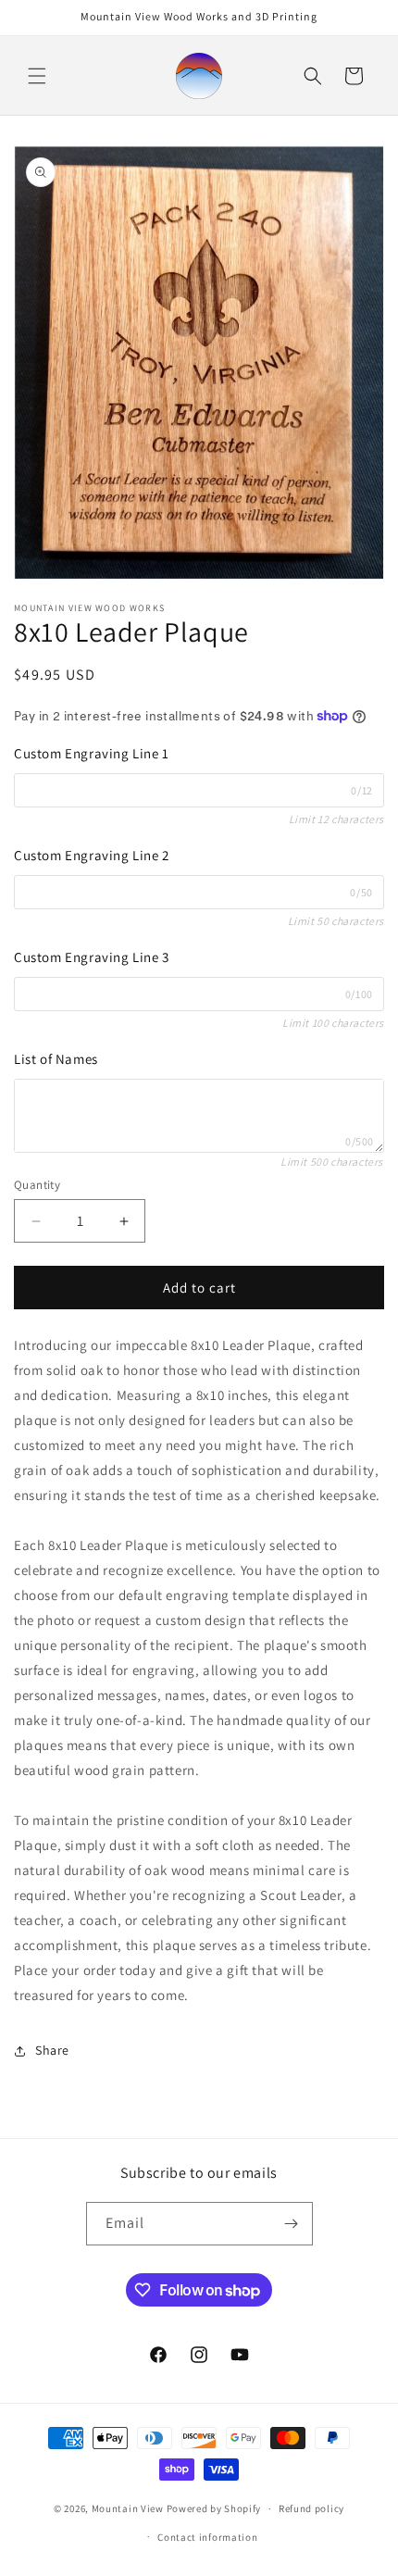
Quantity (37, 1185)
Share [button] (52, 2050)
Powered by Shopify (214, 2508)
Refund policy (311, 2508)
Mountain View (128, 2508)
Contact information (207, 2537)
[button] (37, 76)
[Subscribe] (292, 2224)
